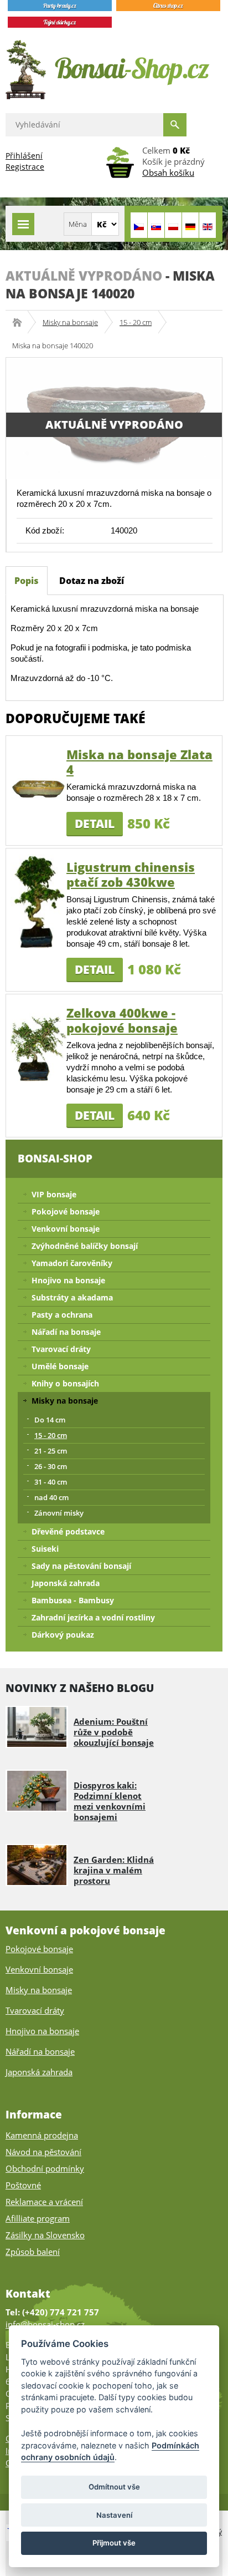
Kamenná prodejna (42, 2135)
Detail (95, 824)
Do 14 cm (50, 1420)
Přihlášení (24, 156)
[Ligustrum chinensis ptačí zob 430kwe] (38, 900)
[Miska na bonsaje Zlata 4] (38, 788)
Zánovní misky (59, 1513)
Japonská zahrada (66, 1583)
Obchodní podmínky (45, 2168)
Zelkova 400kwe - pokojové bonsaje (122, 1020)
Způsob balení (33, 2252)
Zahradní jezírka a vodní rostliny (93, 1617)
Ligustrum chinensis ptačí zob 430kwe (131, 874)
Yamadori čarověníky (72, 1263)
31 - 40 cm (51, 1482)
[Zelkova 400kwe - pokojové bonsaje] (38, 1046)
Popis (27, 581)
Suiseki (45, 1549)
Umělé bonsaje (60, 1366)
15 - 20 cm (136, 322)
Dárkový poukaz (63, 1635)
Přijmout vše (114, 2543)
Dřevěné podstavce (68, 1531)
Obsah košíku (168, 172)
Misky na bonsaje (70, 322)
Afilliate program (38, 2218)
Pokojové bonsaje (66, 1211)
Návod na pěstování (43, 2152)
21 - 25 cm (51, 1451)
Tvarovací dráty (61, 1349)
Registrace (25, 167)
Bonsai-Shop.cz (21, 322)
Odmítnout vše (114, 2487)
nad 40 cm (51, 1497)
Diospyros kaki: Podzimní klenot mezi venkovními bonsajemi (110, 1801)
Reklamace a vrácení (44, 2202)
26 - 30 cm (51, 1466)
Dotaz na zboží (92, 581)
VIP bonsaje (54, 1194)
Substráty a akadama (72, 1297)
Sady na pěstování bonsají (81, 1566)
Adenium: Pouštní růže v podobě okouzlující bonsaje (114, 1732)
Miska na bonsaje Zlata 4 (139, 762)
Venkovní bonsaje (66, 1229)
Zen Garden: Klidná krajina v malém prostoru (114, 1870)
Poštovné (23, 2185)
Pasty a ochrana (62, 1315)
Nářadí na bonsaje (66, 1332)
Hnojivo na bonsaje (68, 1280)
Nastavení (114, 2515)
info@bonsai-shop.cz (45, 2324)
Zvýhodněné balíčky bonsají (85, 1246)
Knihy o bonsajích (65, 1383)
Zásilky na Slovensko (45, 2235)
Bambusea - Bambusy (73, 1600)
